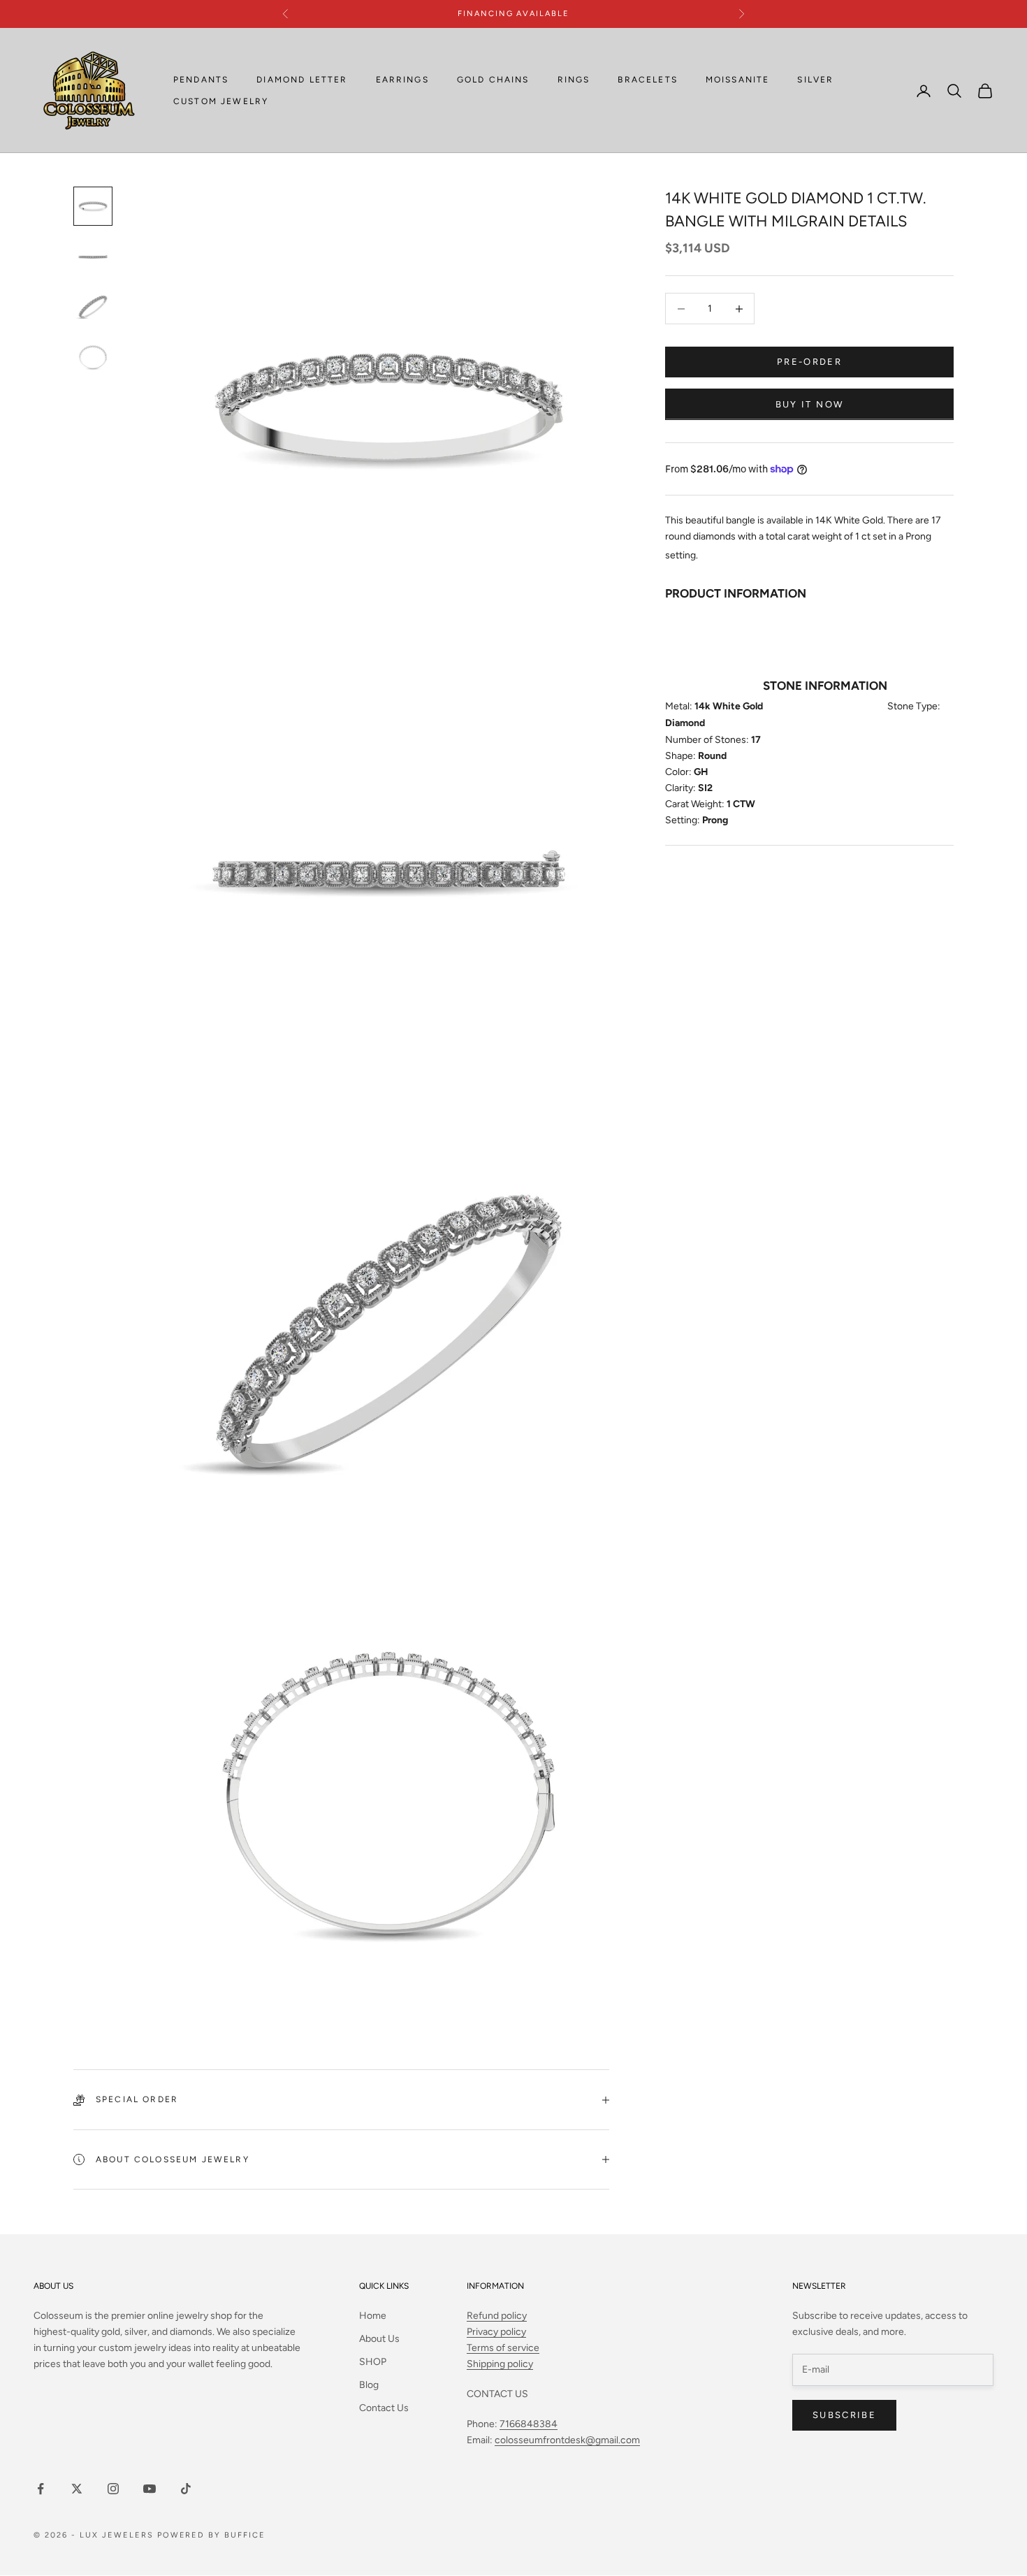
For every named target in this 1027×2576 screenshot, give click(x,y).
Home (373, 2316)
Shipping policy (500, 2364)
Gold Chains (493, 80)
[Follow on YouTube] (150, 2489)
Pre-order (809, 362)
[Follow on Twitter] (77, 2489)
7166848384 (529, 2424)
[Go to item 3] (93, 307)
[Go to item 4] (93, 357)
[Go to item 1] (93, 206)
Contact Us (384, 2408)
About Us (379, 2339)
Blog (369, 2385)
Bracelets (647, 80)
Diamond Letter (302, 80)
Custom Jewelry (221, 101)
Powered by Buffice (212, 2535)
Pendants (201, 80)
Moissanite (738, 80)
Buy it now (809, 404)
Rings (574, 80)
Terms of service (503, 2348)
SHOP (373, 2362)
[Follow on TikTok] (186, 2489)
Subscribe (844, 2415)
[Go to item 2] (93, 256)
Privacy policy (496, 2332)
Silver (815, 80)
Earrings (402, 80)
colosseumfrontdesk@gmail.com (567, 2440)
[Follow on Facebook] (41, 2489)
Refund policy (497, 2316)
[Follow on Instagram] (113, 2489)
